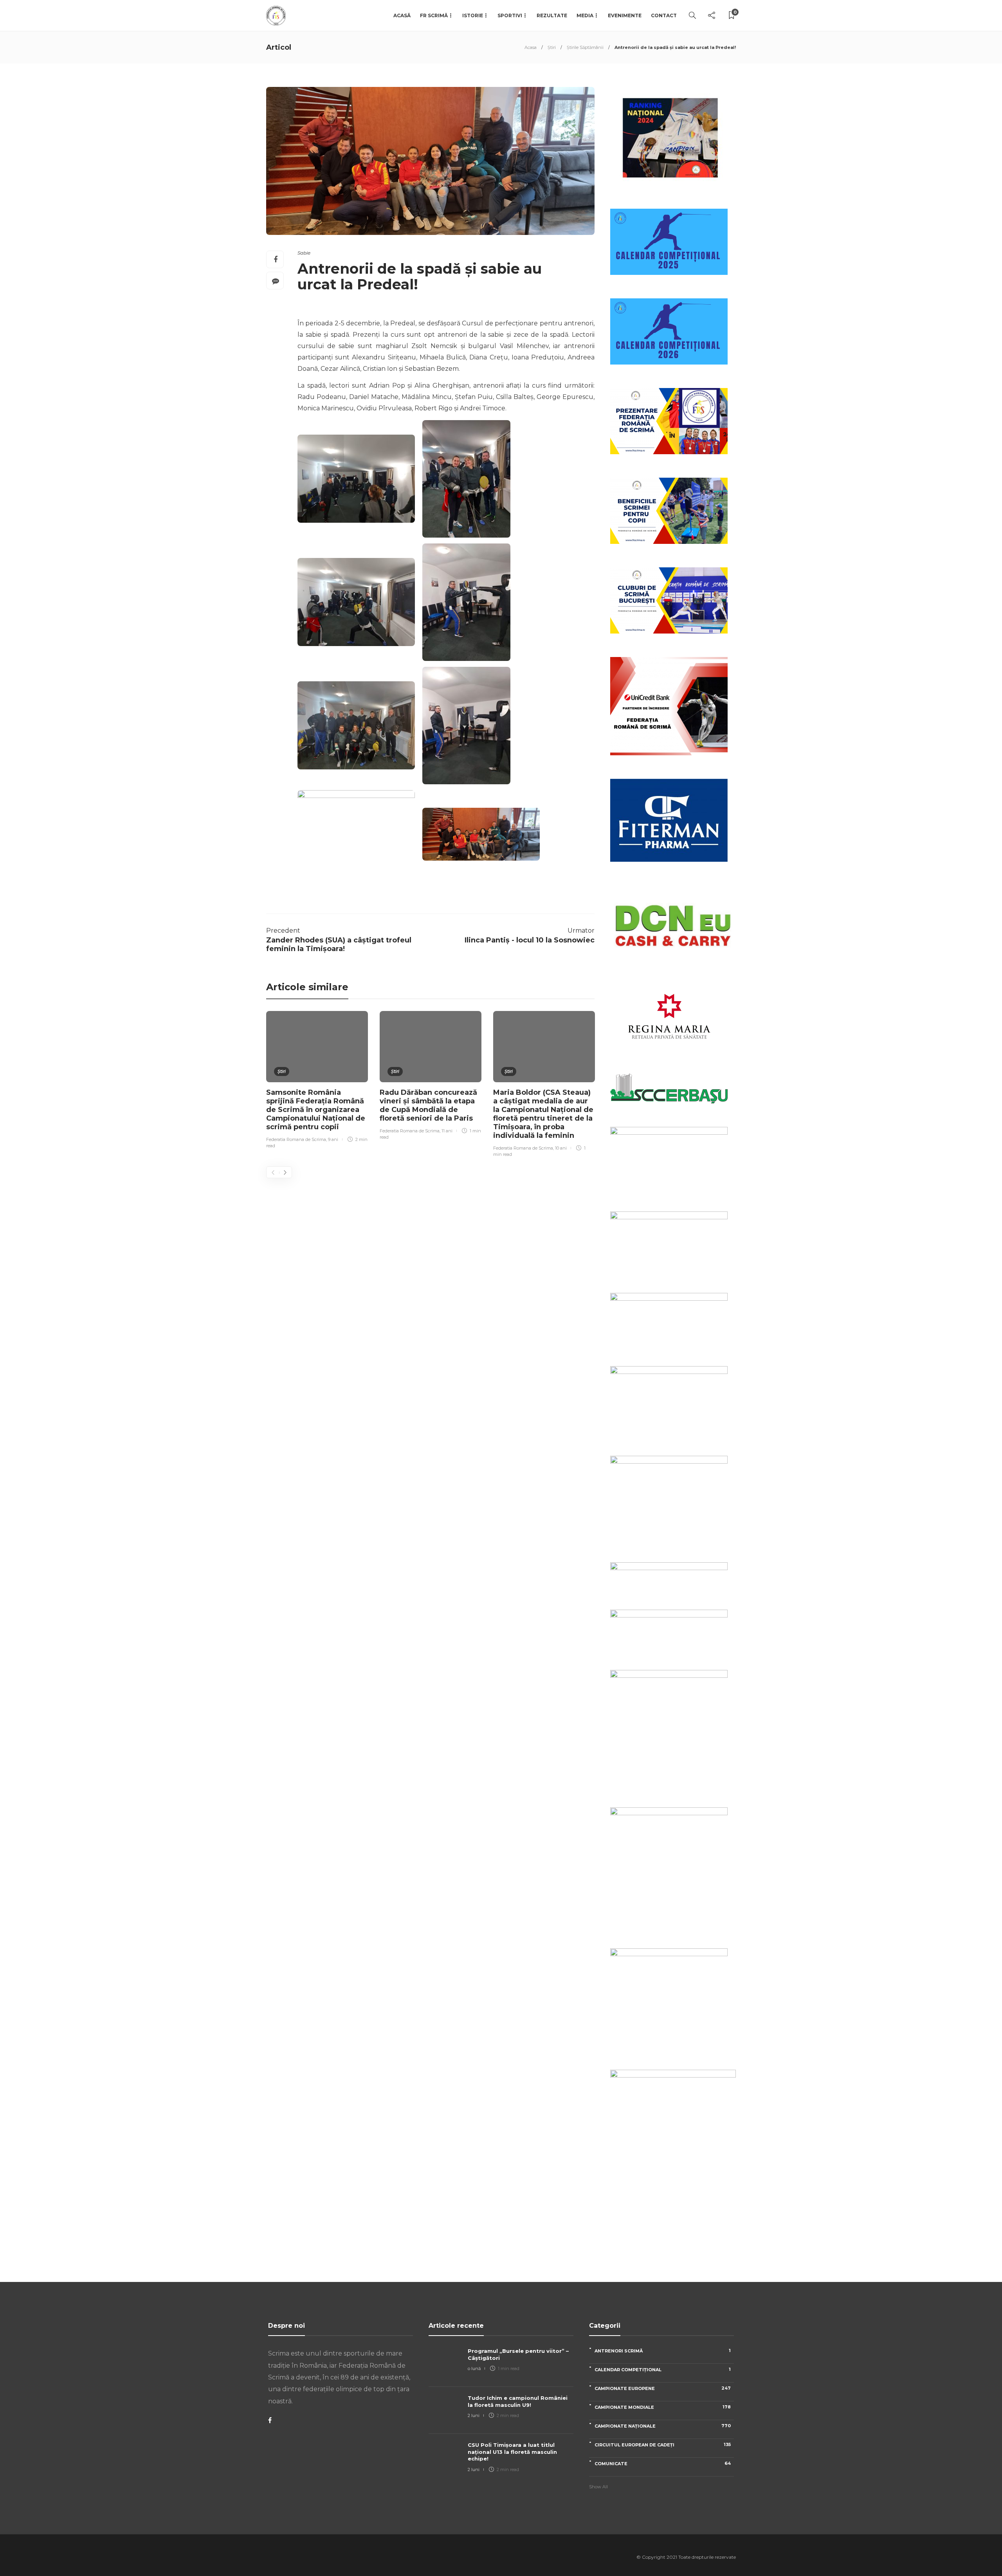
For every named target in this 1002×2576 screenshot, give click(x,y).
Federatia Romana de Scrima (296, 1139)
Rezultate (552, 15)
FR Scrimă (434, 15)
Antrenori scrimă (663, 2351)
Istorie (473, 15)
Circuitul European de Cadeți (663, 2445)
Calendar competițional (663, 2369)
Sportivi (510, 15)
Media (585, 15)
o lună (474, 2368)
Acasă (402, 15)
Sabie (304, 253)
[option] (317, 1081)
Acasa (531, 47)
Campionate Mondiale (663, 2407)
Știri (552, 47)
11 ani (447, 1131)
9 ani (333, 1139)
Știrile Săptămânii (585, 47)
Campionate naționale (663, 2426)
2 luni (474, 2415)
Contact (664, 15)
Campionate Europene (663, 2388)
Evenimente (625, 15)
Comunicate (663, 2463)
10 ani (561, 1148)
